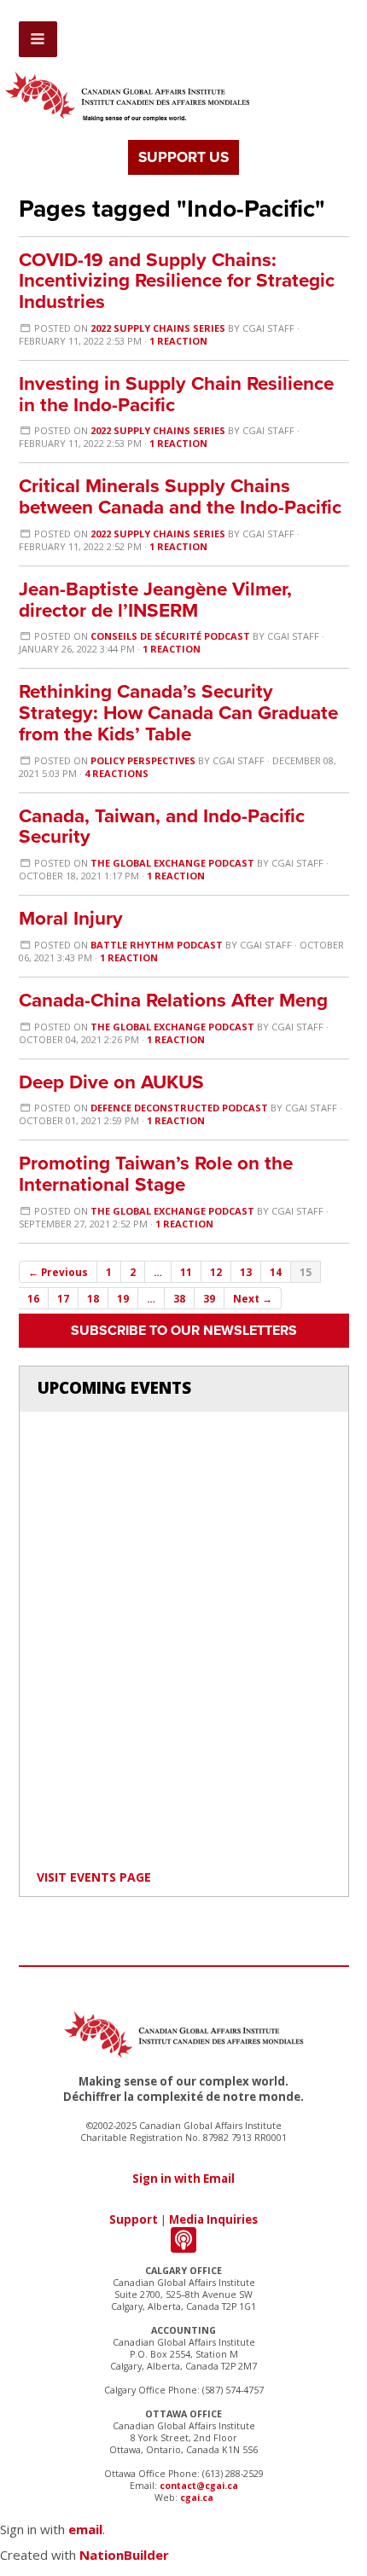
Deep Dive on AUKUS (111, 1082)
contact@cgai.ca (199, 2486)
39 (209, 1298)
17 (63, 1298)
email (85, 2529)
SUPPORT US (183, 157)
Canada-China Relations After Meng (173, 1000)
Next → (253, 1298)
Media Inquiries (213, 2219)
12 (216, 1272)
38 (179, 1298)
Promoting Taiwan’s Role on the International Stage (156, 1174)
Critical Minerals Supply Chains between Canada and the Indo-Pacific (180, 496)
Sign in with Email (183, 2179)
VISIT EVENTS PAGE (94, 1877)
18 (93, 1298)
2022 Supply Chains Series (158, 328)
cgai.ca (197, 2498)
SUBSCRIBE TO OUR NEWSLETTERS (184, 1331)
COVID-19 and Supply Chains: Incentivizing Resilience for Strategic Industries (177, 281)
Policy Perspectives (143, 760)
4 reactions (117, 773)
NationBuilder (124, 2555)
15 (306, 1272)
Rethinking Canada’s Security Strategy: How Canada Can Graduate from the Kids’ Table (178, 713)
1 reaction (178, 341)
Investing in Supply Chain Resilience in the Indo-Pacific (176, 394)
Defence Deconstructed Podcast (179, 1108)
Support (134, 2219)
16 (33, 1298)
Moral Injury (71, 918)
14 (276, 1272)
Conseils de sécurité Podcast (170, 636)
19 (123, 1298)
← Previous (58, 1272)
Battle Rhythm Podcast (157, 945)
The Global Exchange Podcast (172, 863)
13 (246, 1272)
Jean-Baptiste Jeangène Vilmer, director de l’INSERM (155, 600)
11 (186, 1272)
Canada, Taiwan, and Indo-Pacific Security (162, 827)
